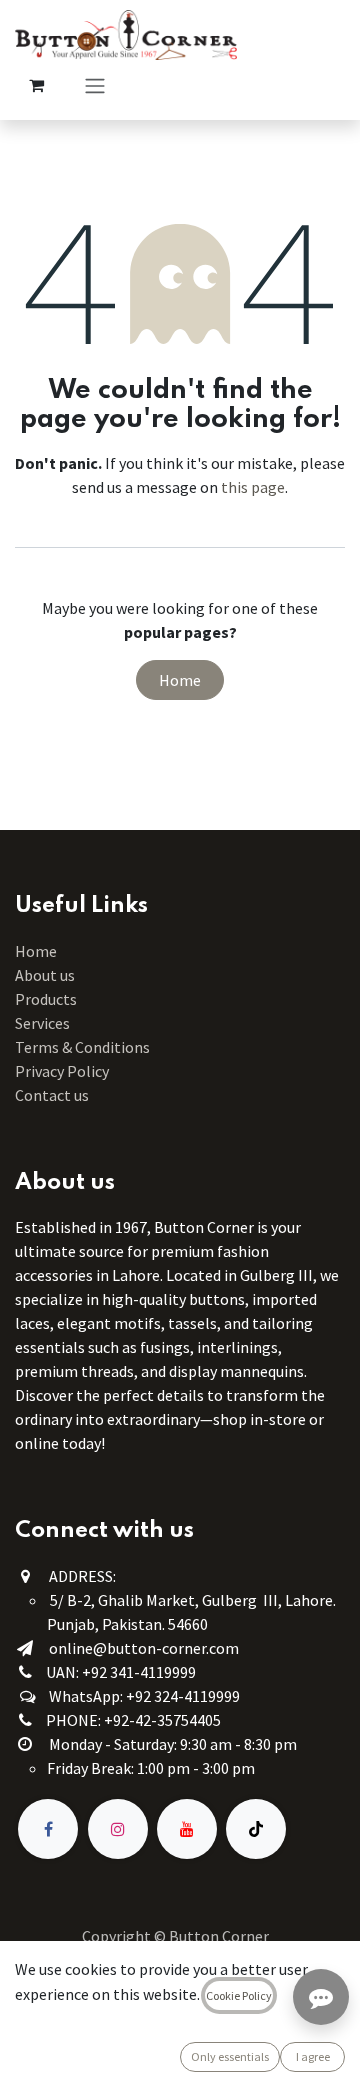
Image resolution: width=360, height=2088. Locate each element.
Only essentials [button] (230, 2056)
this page (253, 487)
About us (45, 975)
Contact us (52, 1095)
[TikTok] (256, 1829)
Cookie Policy (239, 1995)
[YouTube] (187, 1829)
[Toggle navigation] (95, 85)
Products (46, 999)
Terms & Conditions (84, 1047)
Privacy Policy (62, 1071)
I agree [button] (313, 2056)
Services (42, 1023)
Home (180, 680)
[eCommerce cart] (36, 85)
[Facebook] (48, 1829)
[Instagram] (118, 1829)
